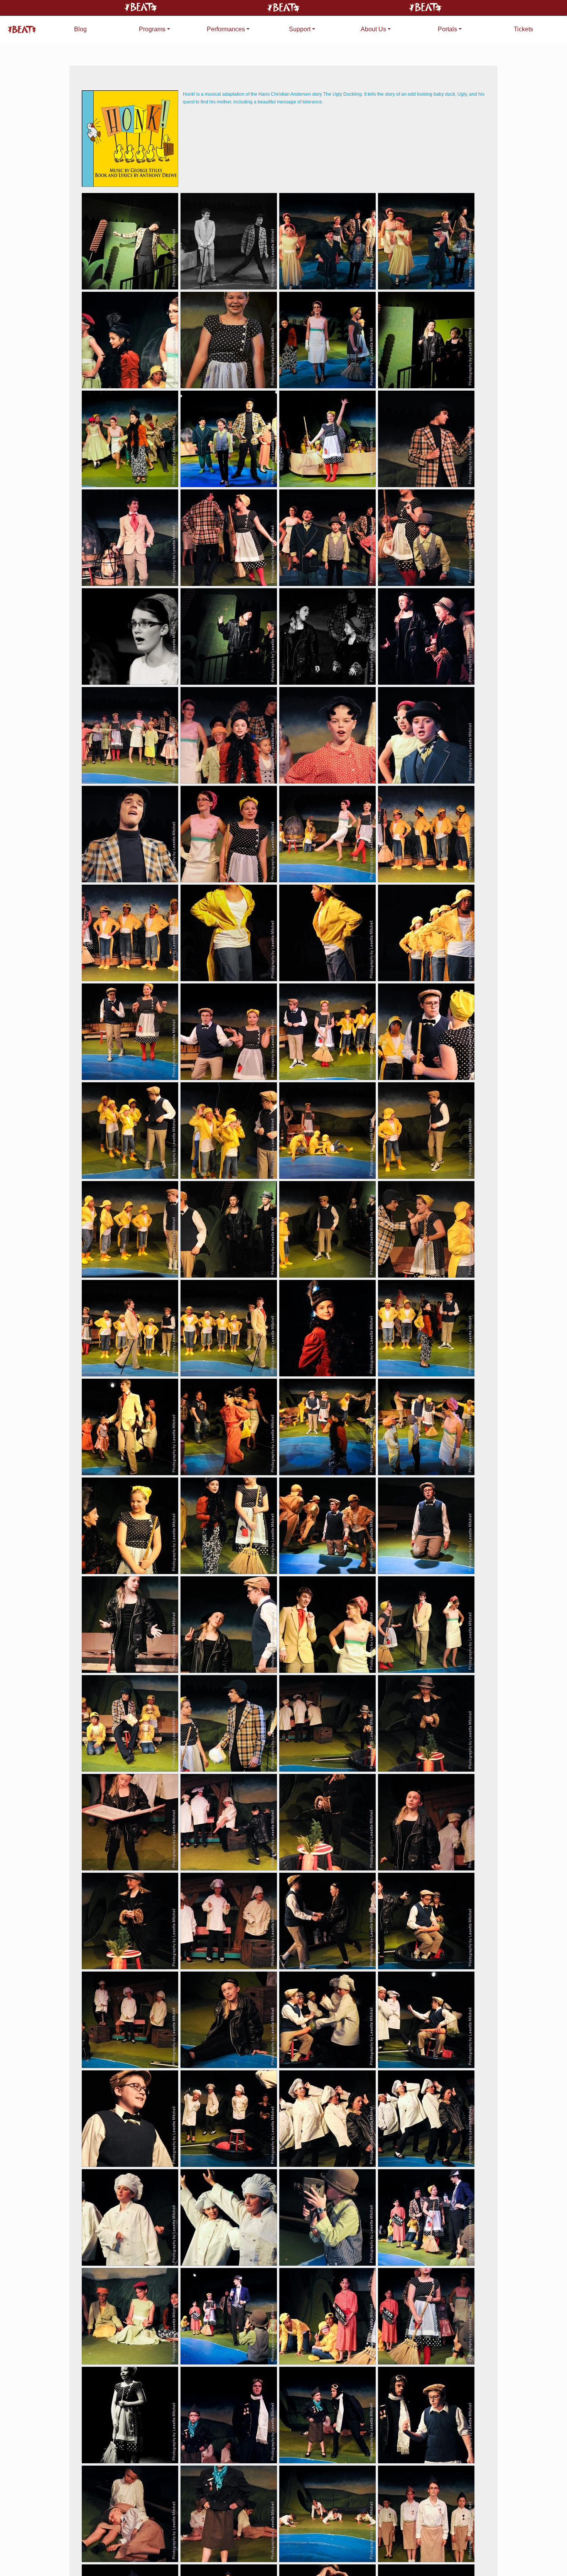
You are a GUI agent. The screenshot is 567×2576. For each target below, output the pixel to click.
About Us (373, 29)
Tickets (523, 29)
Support (300, 29)
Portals (447, 29)
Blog (80, 29)
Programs (152, 29)
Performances (226, 29)
